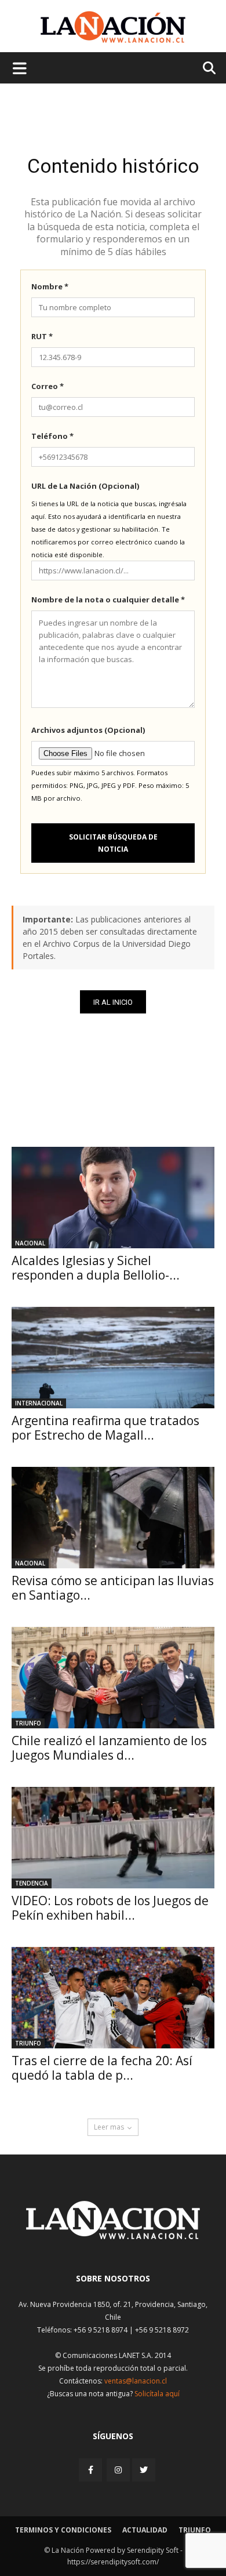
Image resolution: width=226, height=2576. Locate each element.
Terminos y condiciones (63, 2530)
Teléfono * (52, 436)
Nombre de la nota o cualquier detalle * (108, 600)
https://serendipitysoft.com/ (113, 2562)
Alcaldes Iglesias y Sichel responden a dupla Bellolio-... (96, 1268)
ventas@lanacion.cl (136, 2381)
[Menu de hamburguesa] (20, 68)
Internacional (39, 1403)
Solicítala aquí (157, 2394)
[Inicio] (113, 2236)
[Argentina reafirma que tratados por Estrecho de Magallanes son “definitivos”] (113, 1358)
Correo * (48, 386)
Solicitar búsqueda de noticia (113, 843)
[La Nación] (113, 27)
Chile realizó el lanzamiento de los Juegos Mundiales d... (109, 1748)
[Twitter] (144, 2470)
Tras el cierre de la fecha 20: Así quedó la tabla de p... (102, 2068)
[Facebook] (92, 2470)
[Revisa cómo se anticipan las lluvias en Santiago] (113, 1518)
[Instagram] (118, 2470)
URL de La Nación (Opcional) (85, 486)
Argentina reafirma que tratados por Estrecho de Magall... (105, 1428)
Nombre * (50, 286)
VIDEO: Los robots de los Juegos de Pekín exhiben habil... (110, 1908)
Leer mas (109, 2127)
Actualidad (145, 2530)
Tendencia (32, 1883)
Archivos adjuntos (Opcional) (88, 730)
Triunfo (28, 1723)
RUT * (42, 336)
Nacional (30, 1243)
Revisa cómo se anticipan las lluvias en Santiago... (113, 1588)
